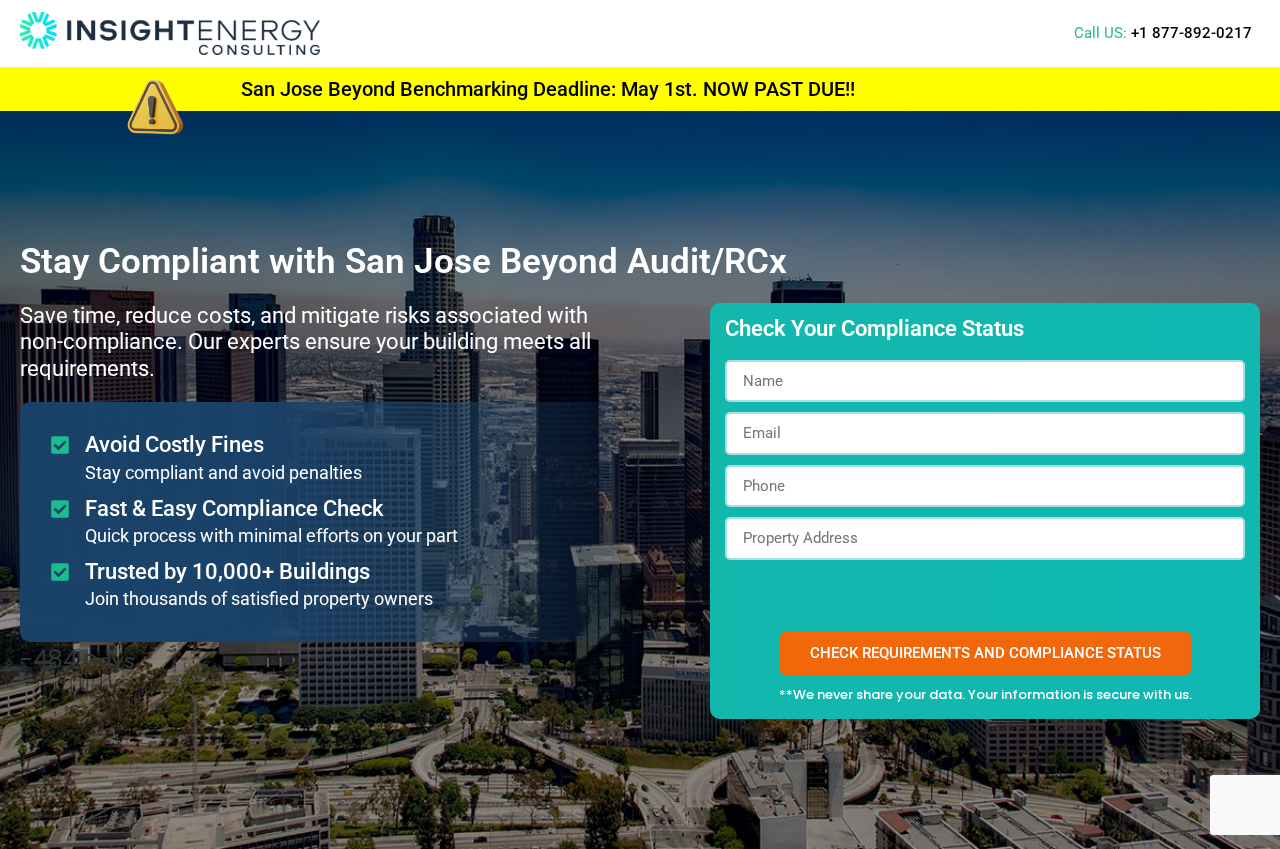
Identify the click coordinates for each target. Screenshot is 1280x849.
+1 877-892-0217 (1191, 33)
